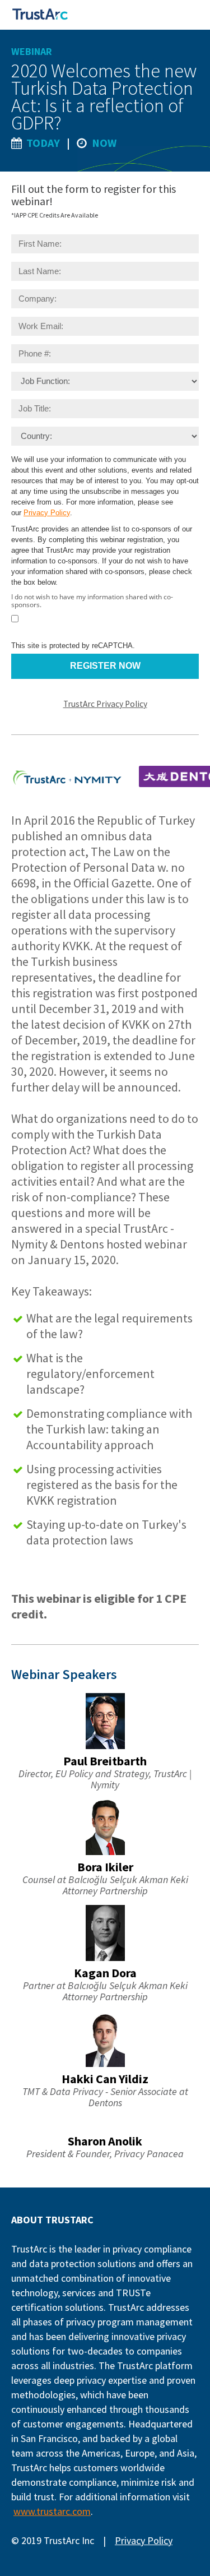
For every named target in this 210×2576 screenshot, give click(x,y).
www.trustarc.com (52, 2511)
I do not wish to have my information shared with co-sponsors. (92, 601)
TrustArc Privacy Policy (105, 704)
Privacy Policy (47, 513)
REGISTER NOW (105, 666)
